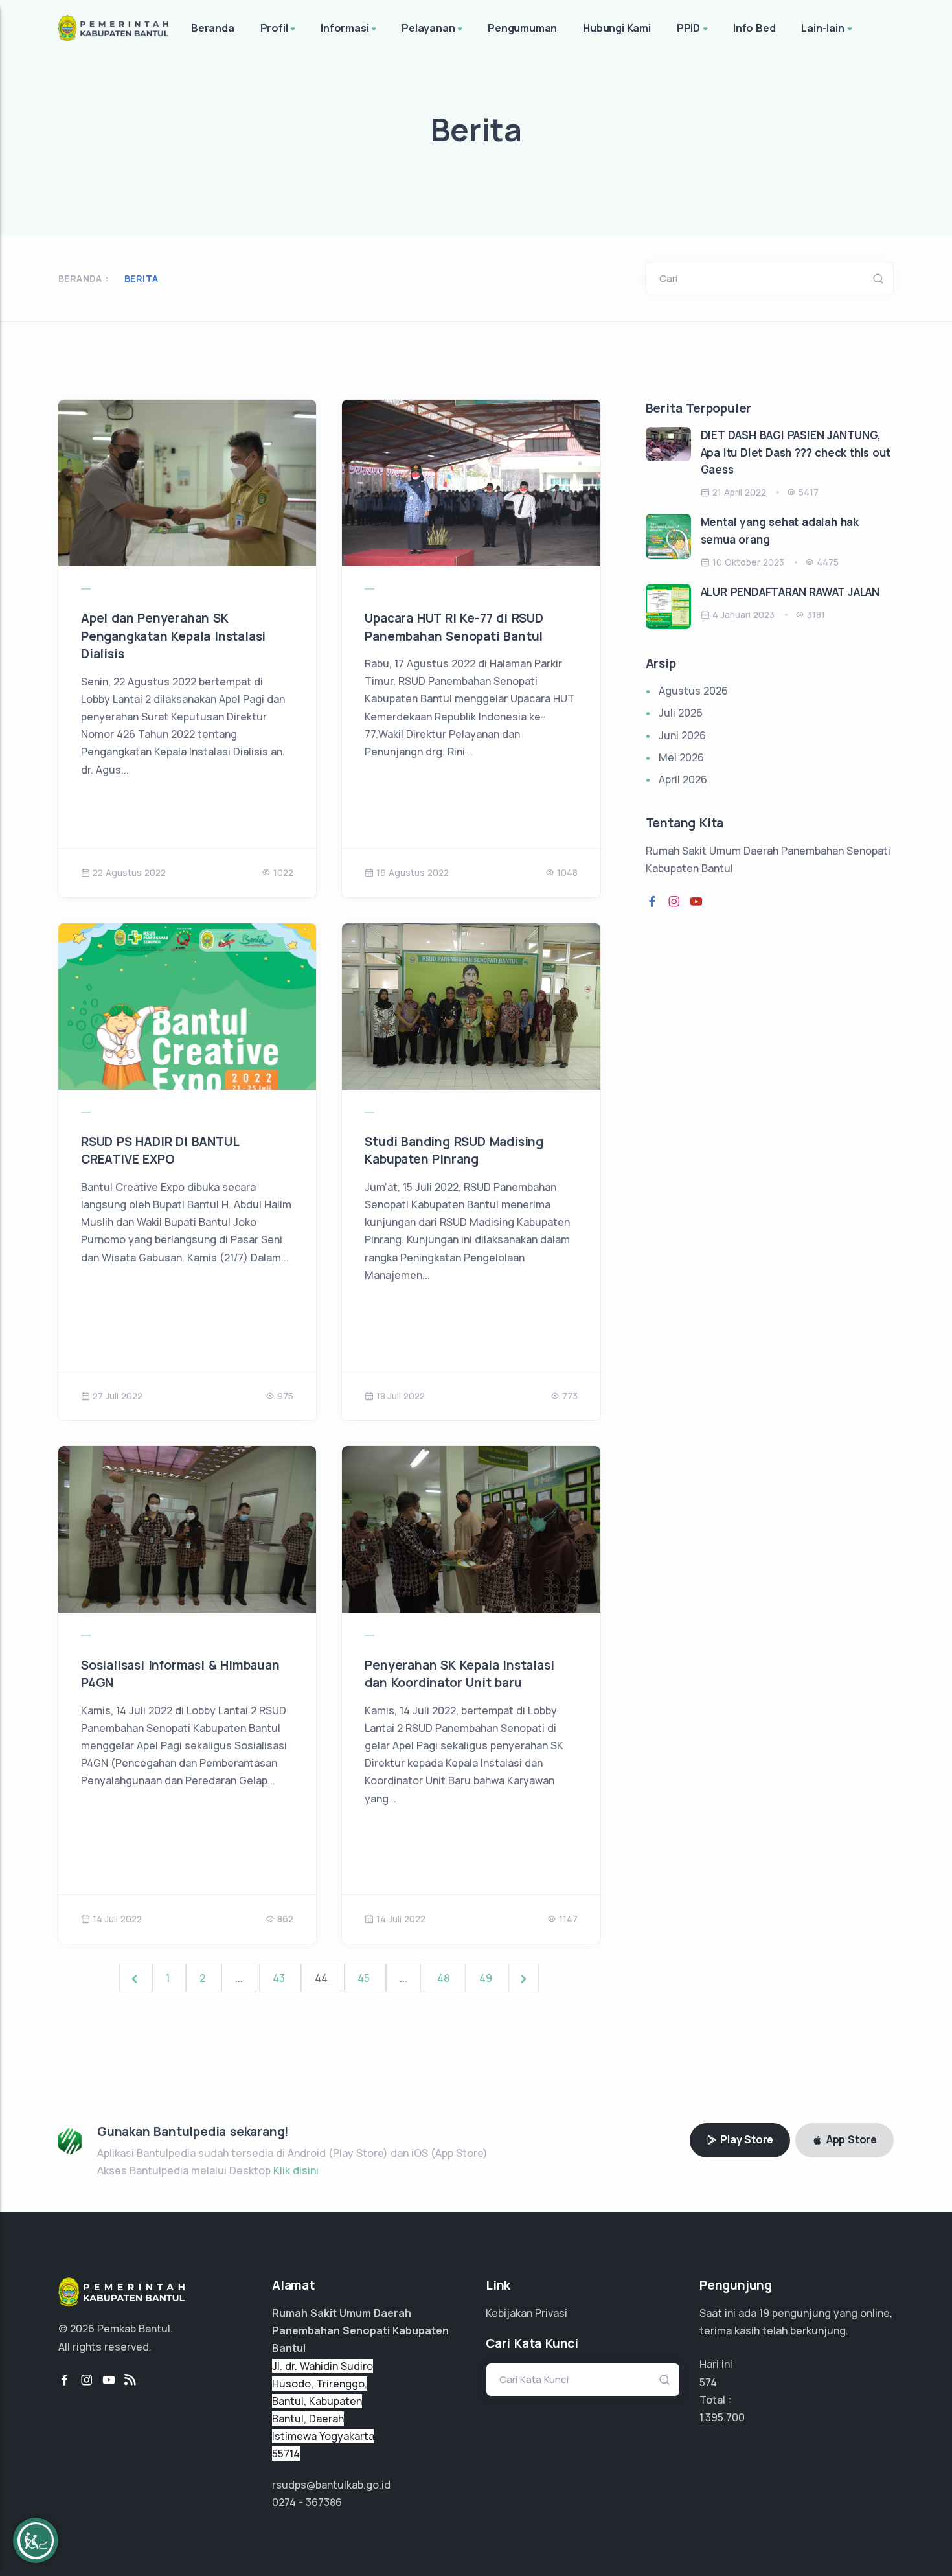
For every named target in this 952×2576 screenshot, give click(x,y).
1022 (283, 872)
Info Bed (754, 28)
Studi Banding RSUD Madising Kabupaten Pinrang (454, 1151)
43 (280, 1978)
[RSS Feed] (130, 2380)
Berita (141, 278)
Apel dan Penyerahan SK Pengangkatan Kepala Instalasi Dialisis (173, 636)
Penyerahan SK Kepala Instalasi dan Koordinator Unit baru (459, 1674)
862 (285, 1919)
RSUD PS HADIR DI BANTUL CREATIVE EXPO (160, 1151)
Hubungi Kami (617, 28)
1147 (568, 1919)
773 (570, 1396)
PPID (688, 28)
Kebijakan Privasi (527, 2313)
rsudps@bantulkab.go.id (331, 2485)
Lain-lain (822, 28)
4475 (828, 562)
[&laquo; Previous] (136, 1978)
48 (445, 1978)
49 (487, 1978)
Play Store (745, 2139)
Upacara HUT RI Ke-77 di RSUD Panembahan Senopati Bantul (454, 627)
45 (365, 1978)
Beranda (213, 28)
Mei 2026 (681, 757)
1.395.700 (722, 2417)
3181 (816, 615)
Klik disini (296, 2170)
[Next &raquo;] (524, 1978)
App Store (850, 2139)
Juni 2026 (682, 735)
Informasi (345, 28)
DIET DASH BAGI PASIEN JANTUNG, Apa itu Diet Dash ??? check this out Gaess (796, 452)
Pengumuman (522, 28)
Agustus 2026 (693, 691)
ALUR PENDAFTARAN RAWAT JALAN (790, 592)
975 (285, 1396)
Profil (274, 28)
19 (764, 2313)
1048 (567, 872)
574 (708, 2382)
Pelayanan (428, 28)
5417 (809, 492)
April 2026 (683, 779)
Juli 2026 (681, 713)
